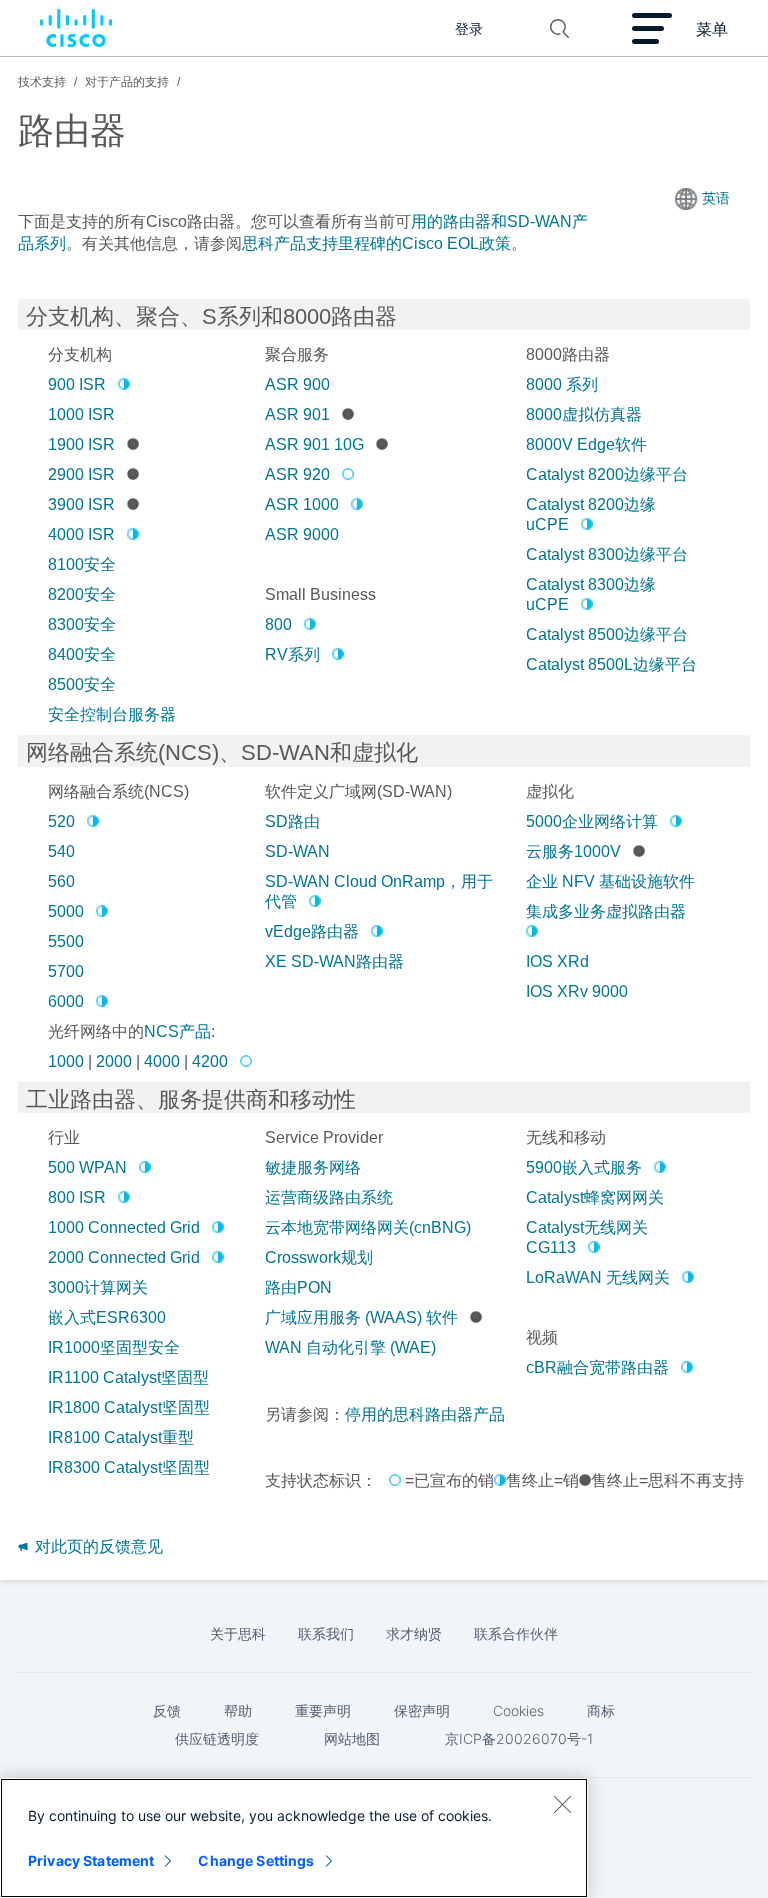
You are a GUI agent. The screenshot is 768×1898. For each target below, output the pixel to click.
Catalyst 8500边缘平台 (607, 634)
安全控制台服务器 (112, 714)
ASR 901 (297, 414)
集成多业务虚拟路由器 (606, 911)
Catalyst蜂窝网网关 (595, 1197)
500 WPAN (87, 1167)
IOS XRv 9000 (577, 991)
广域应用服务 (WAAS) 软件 (361, 1317)
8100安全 (82, 564)
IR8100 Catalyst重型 (121, 1437)
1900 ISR (81, 444)
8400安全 (82, 654)
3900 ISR (81, 504)
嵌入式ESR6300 (107, 1317)
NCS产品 (177, 1031)
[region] (294, 1838)
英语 (716, 198)
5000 (66, 911)
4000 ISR (81, 534)
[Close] (562, 1804)
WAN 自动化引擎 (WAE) (350, 1347)
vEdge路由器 (312, 931)
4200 (210, 1061)
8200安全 (82, 594)
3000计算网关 (98, 1287)
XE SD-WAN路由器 (334, 961)
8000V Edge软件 (586, 444)
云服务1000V (573, 851)
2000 (114, 1061)
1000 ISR (81, 414)
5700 (66, 971)
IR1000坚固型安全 (114, 1347)
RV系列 (292, 654)
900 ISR (77, 384)
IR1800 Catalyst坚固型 (129, 1407)
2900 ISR (81, 474)
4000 (162, 1061)
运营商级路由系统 (329, 1197)
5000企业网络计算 (592, 821)
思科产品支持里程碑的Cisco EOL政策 (376, 243)
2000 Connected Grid (124, 1257)
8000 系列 (562, 384)
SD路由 (292, 821)
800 (278, 624)
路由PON (298, 1287)
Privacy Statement (91, 1860)
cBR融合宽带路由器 (597, 1367)
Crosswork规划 (319, 1257)
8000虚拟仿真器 (584, 414)
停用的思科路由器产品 (425, 1414)
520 (61, 821)
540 (61, 851)
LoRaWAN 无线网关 (598, 1277)
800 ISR (77, 1197)
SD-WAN (297, 851)
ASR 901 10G (314, 444)
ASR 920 (297, 474)
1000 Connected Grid (124, 1227)
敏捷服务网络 (313, 1167)
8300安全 (82, 624)
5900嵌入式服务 (584, 1167)
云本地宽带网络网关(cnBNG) (368, 1227)
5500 (66, 941)
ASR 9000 (302, 534)
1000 (66, 1061)
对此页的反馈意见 (97, 1546)
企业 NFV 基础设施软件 (610, 881)
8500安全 (82, 684)
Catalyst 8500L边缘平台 (611, 664)
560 (61, 881)
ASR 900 (297, 384)
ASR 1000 (302, 504)
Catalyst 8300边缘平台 (607, 554)
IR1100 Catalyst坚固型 (128, 1377)
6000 (66, 1001)
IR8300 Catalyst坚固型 (129, 1467)
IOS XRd (557, 961)
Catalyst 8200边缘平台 (607, 474)
